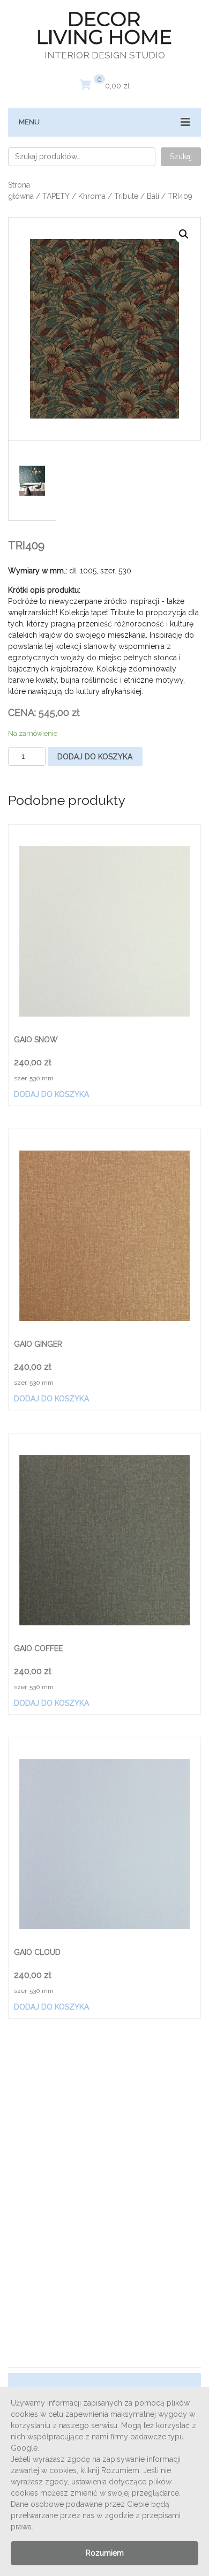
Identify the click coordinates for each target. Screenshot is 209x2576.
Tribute (126, 196)
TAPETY (56, 196)
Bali (153, 196)
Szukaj (181, 156)
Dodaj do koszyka (95, 757)
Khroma (92, 196)
